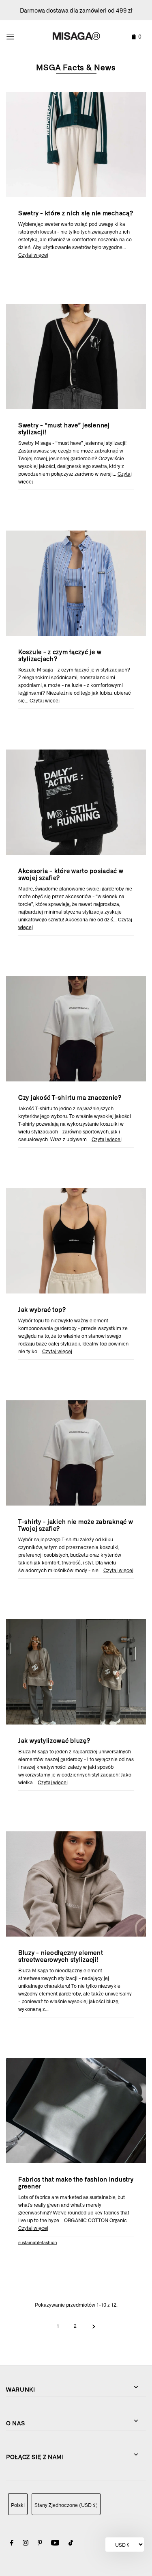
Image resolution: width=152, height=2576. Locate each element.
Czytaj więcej (33, 255)
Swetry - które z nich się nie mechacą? (76, 213)
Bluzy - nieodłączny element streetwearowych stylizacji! (61, 1956)
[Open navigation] (20, 35)
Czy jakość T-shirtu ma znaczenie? (70, 1097)
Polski (18, 2505)
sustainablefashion (38, 2242)
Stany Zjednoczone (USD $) (66, 2505)
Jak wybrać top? (42, 1309)
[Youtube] (55, 2544)
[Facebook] (12, 2544)
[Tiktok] (71, 2544)
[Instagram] (26, 2544)
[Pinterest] (40, 2544)
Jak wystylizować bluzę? (54, 1740)
